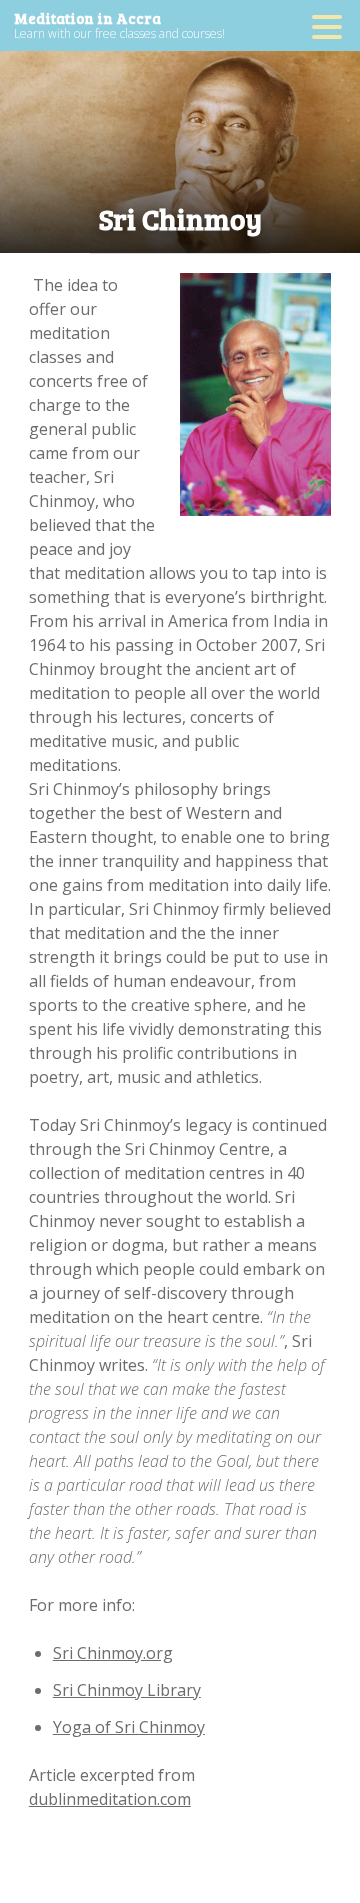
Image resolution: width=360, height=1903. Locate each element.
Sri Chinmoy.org (113, 1653)
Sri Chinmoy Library (127, 1690)
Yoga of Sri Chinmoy (129, 1727)
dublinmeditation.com (110, 1799)
